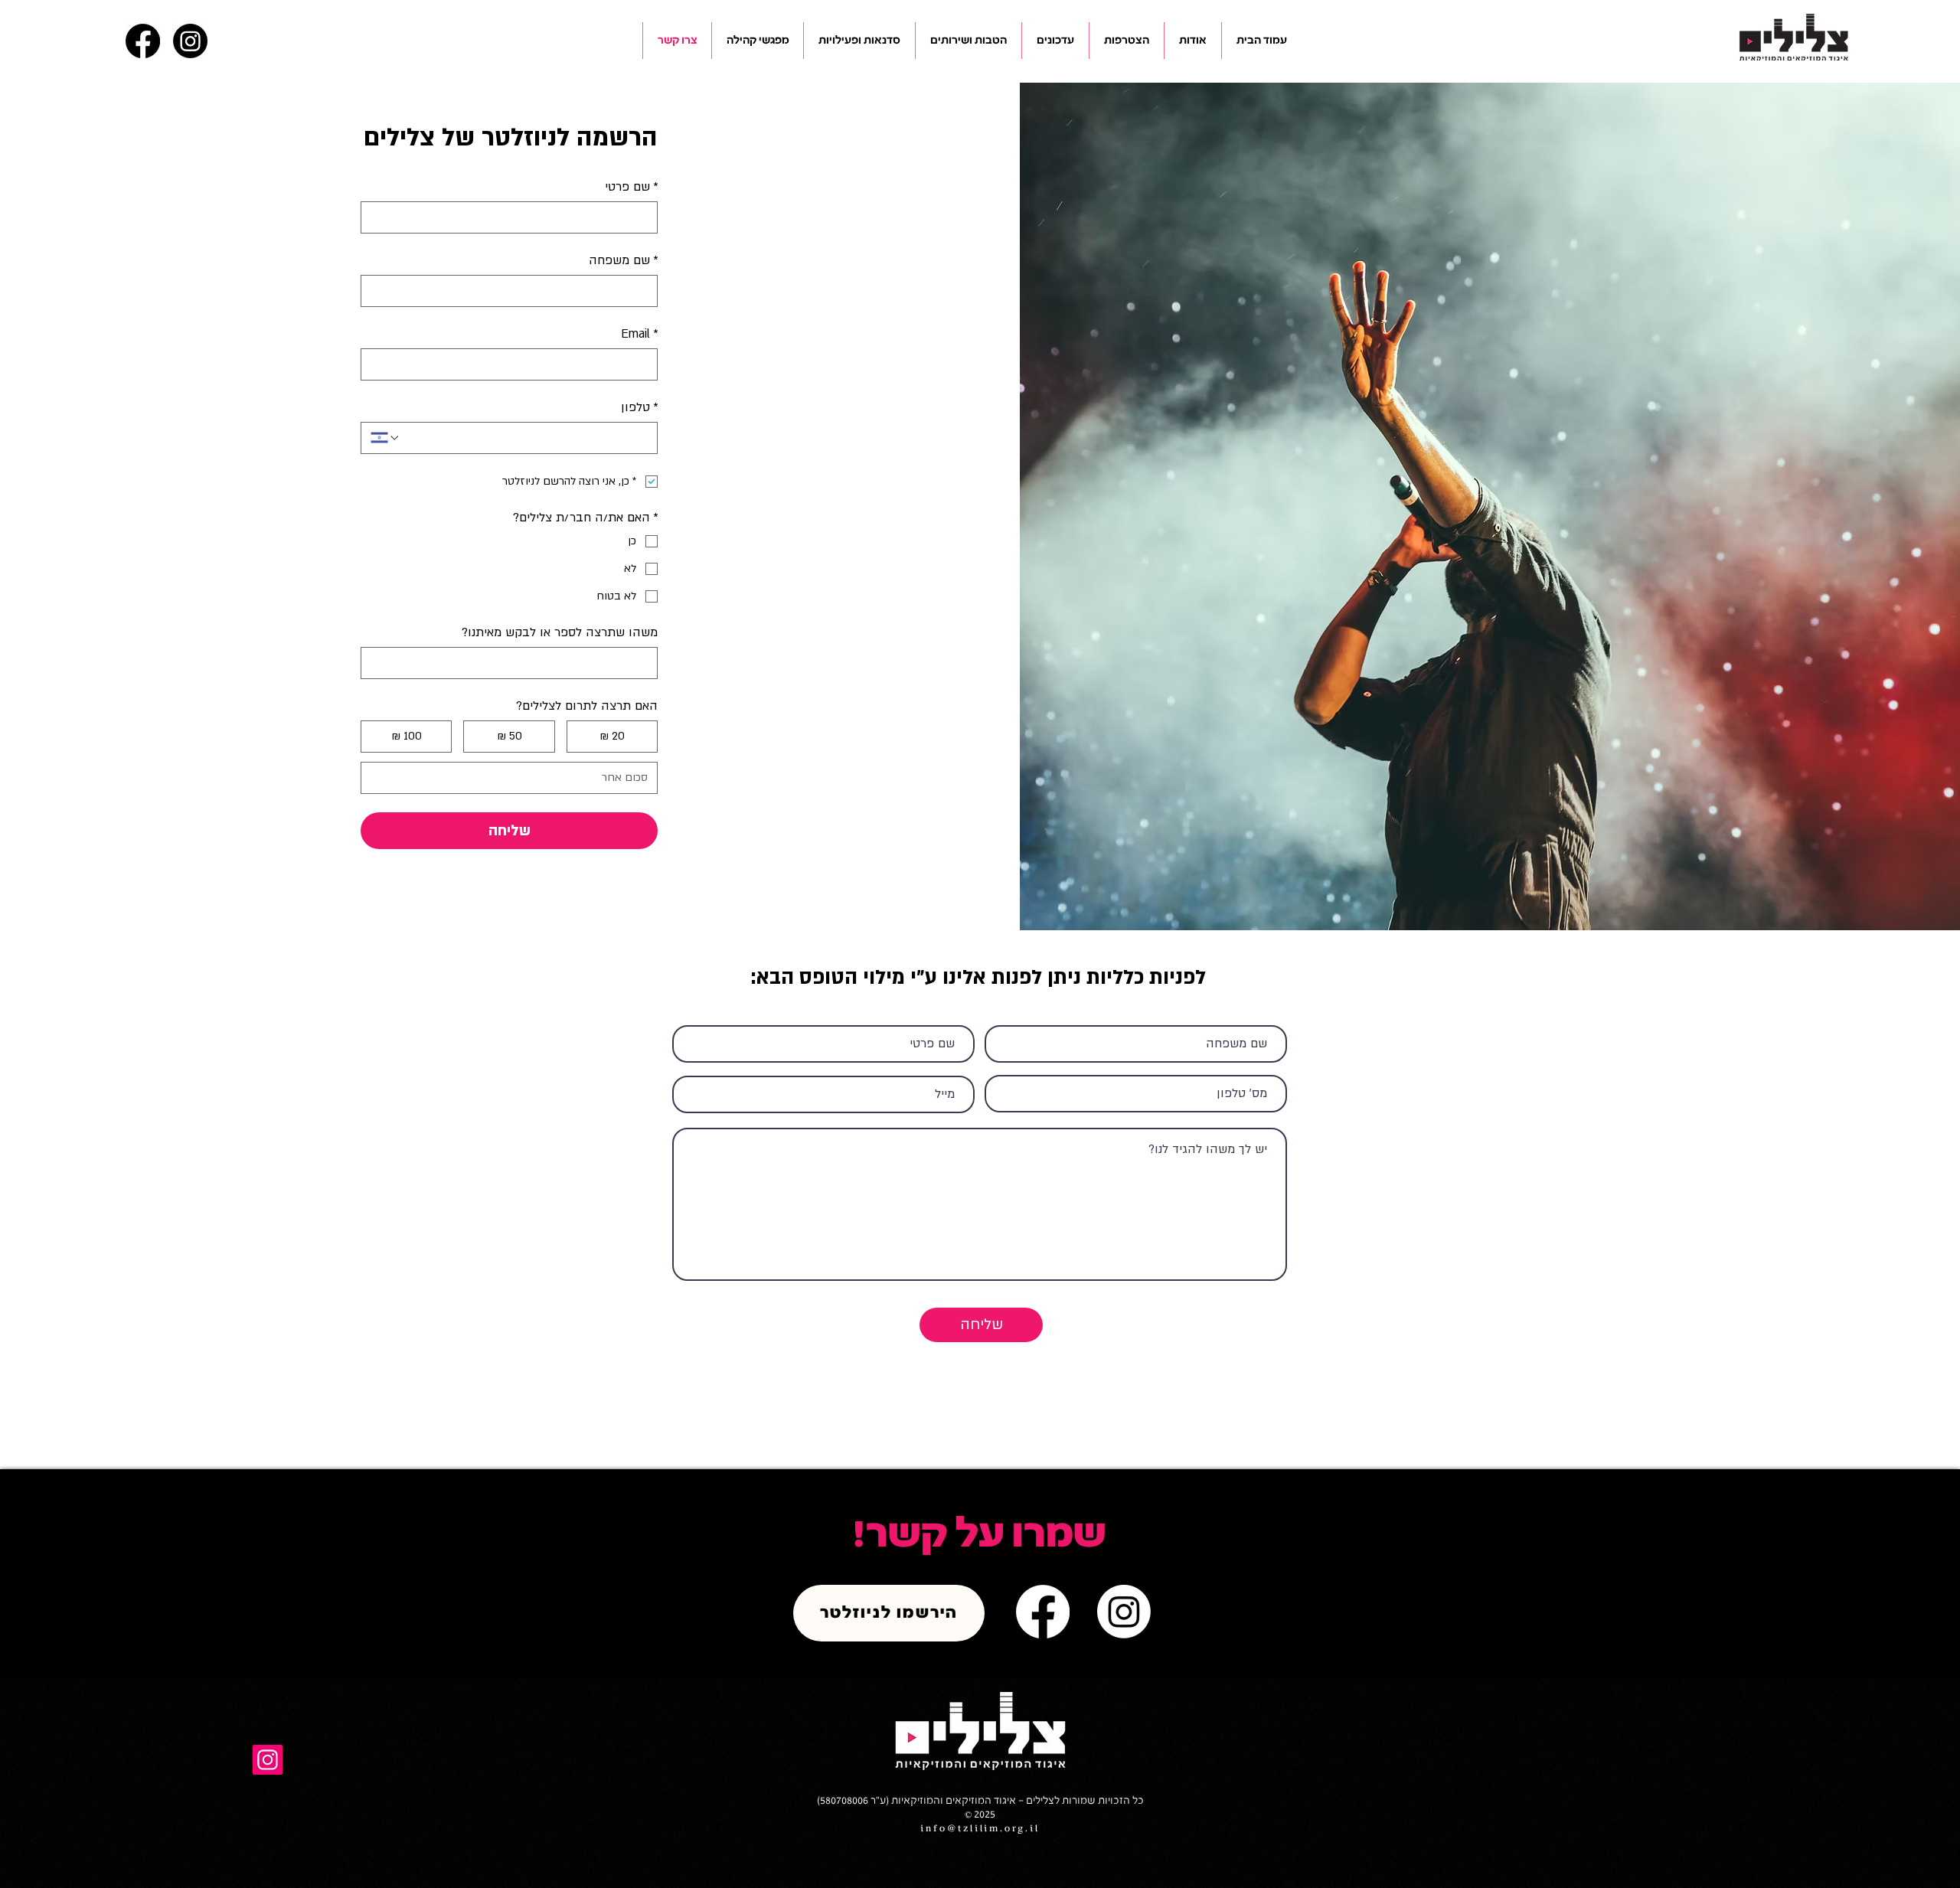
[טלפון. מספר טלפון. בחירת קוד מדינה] (385, 438)
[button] (1193, 41)
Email (639, 334)
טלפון (639, 407)
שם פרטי (631, 187)
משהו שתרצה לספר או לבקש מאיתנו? (560, 632)
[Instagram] (190, 41)
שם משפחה (623, 260)
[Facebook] (143, 41)
